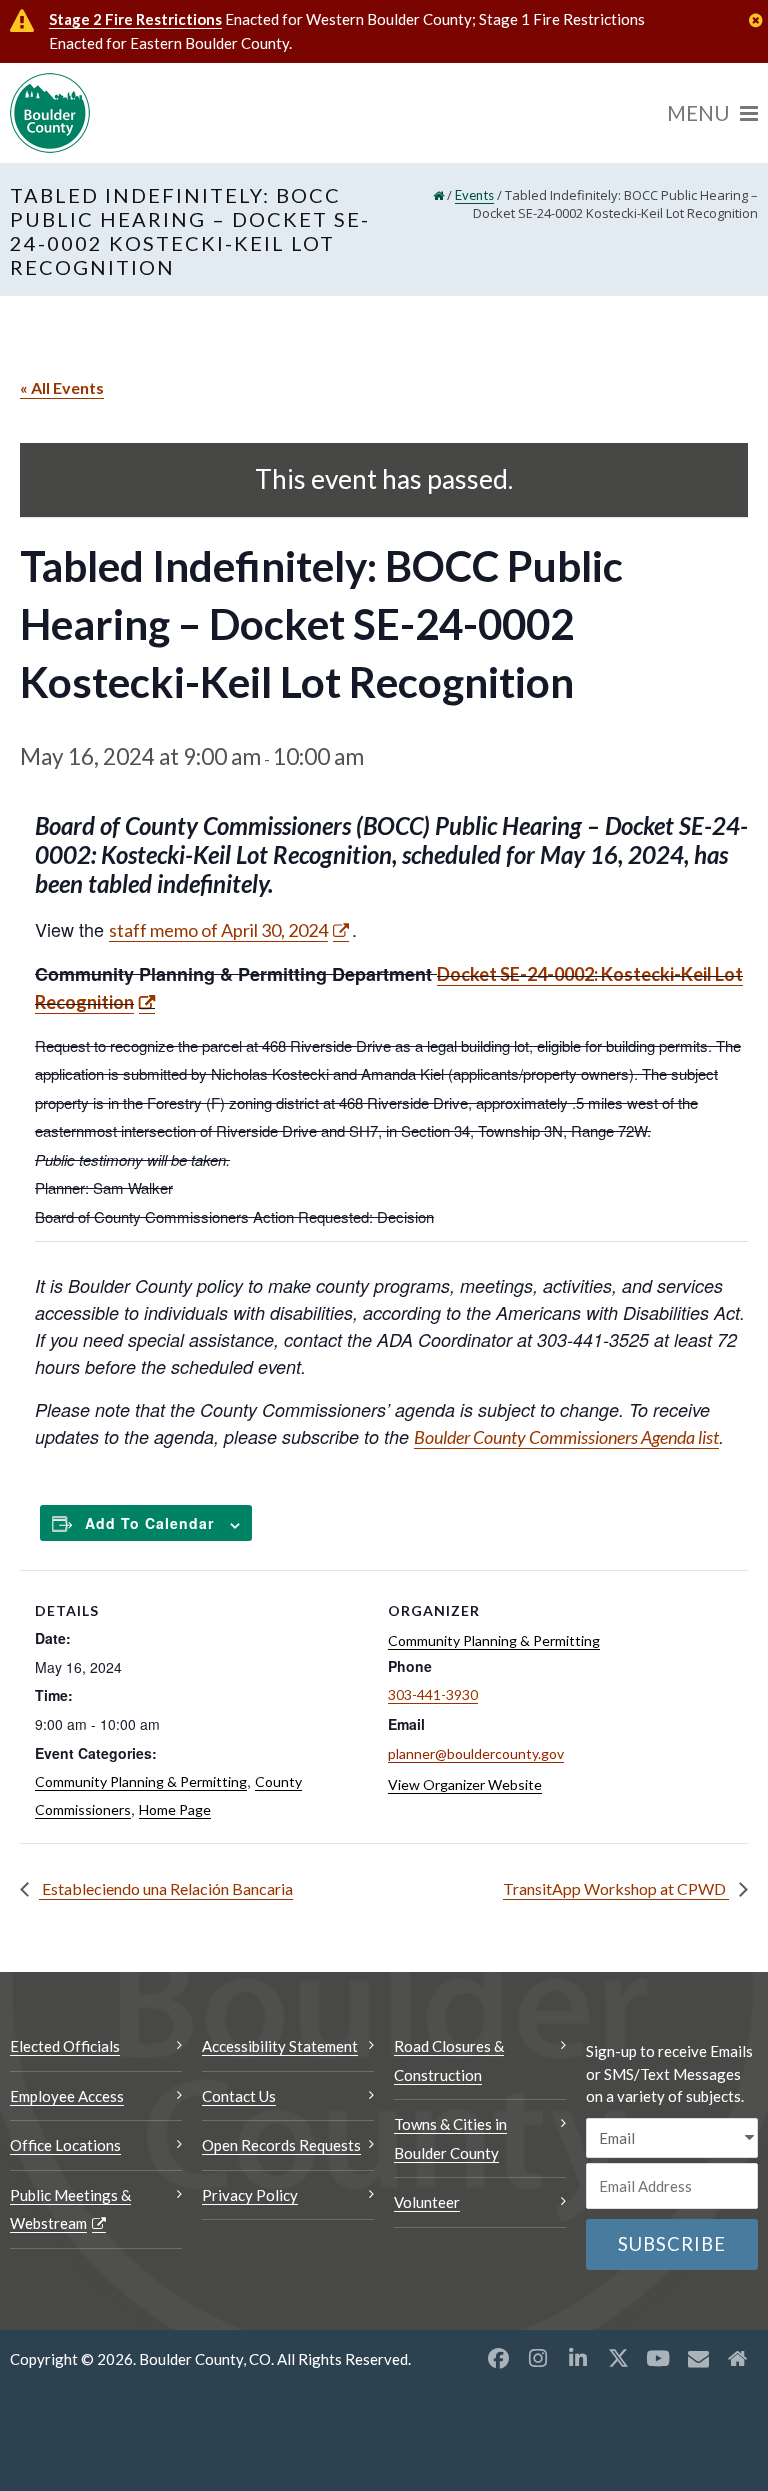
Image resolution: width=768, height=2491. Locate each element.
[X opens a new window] (618, 2358)
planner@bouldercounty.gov (476, 1753)
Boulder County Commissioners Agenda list (566, 1437)
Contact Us (239, 2096)
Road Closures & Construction (449, 2060)
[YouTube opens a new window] (658, 2358)
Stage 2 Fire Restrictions (135, 19)
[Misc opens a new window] (698, 2358)
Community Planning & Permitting (141, 1781)
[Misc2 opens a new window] (738, 2358)
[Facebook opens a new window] (498, 2358)
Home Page (175, 1809)
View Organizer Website (465, 1784)
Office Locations (65, 2145)
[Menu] (712, 113)
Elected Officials (65, 2046)
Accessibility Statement (280, 2046)
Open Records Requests (281, 2145)
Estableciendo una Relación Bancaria (166, 1888)
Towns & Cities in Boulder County (450, 2138)
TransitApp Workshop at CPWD (616, 1888)
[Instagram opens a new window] (538, 2358)
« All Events (62, 387)
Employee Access (67, 2096)
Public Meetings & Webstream (70, 2209)
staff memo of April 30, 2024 (218, 930)
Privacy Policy (250, 2195)
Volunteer (427, 2202)
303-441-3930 (433, 1694)
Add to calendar (149, 1523)
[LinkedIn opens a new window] (578, 2358)
